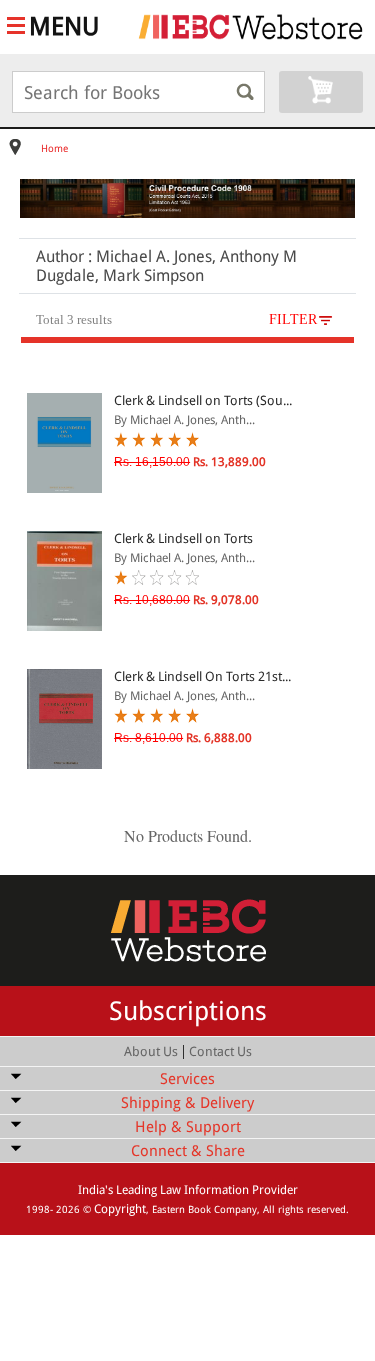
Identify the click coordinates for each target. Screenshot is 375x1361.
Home (54, 148)
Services (187, 1079)
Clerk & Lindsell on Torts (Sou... (203, 400)
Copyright (120, 1209)
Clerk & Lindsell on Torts (183, 538)
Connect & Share (188, 1151)
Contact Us (220, 1051)
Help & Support (188, 1127)
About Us (151, 1051)
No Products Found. (188, 835)
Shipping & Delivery (187, 1103)
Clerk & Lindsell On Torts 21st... (202, 676)
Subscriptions (188, 1011)
